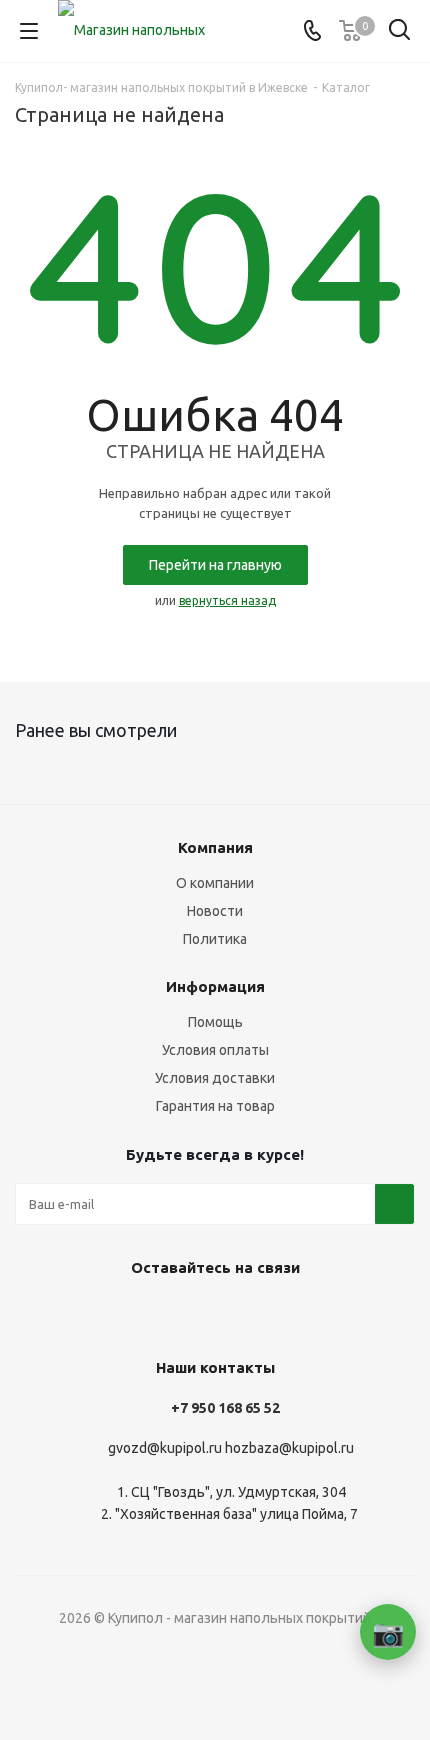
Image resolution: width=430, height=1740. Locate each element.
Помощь (215, 1022)
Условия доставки (215, 1078)
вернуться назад (227, 600)
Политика (215, 939)
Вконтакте (185, 1314)
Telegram (235, 1314)
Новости (215, 911)
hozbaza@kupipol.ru (289, 1448)
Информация (215, 986)
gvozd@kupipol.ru (165, 1448)
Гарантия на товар (215, 1106)
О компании (215, 883)
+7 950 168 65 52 (225, 1408)
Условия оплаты (215, 1050)
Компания (215, 847)
